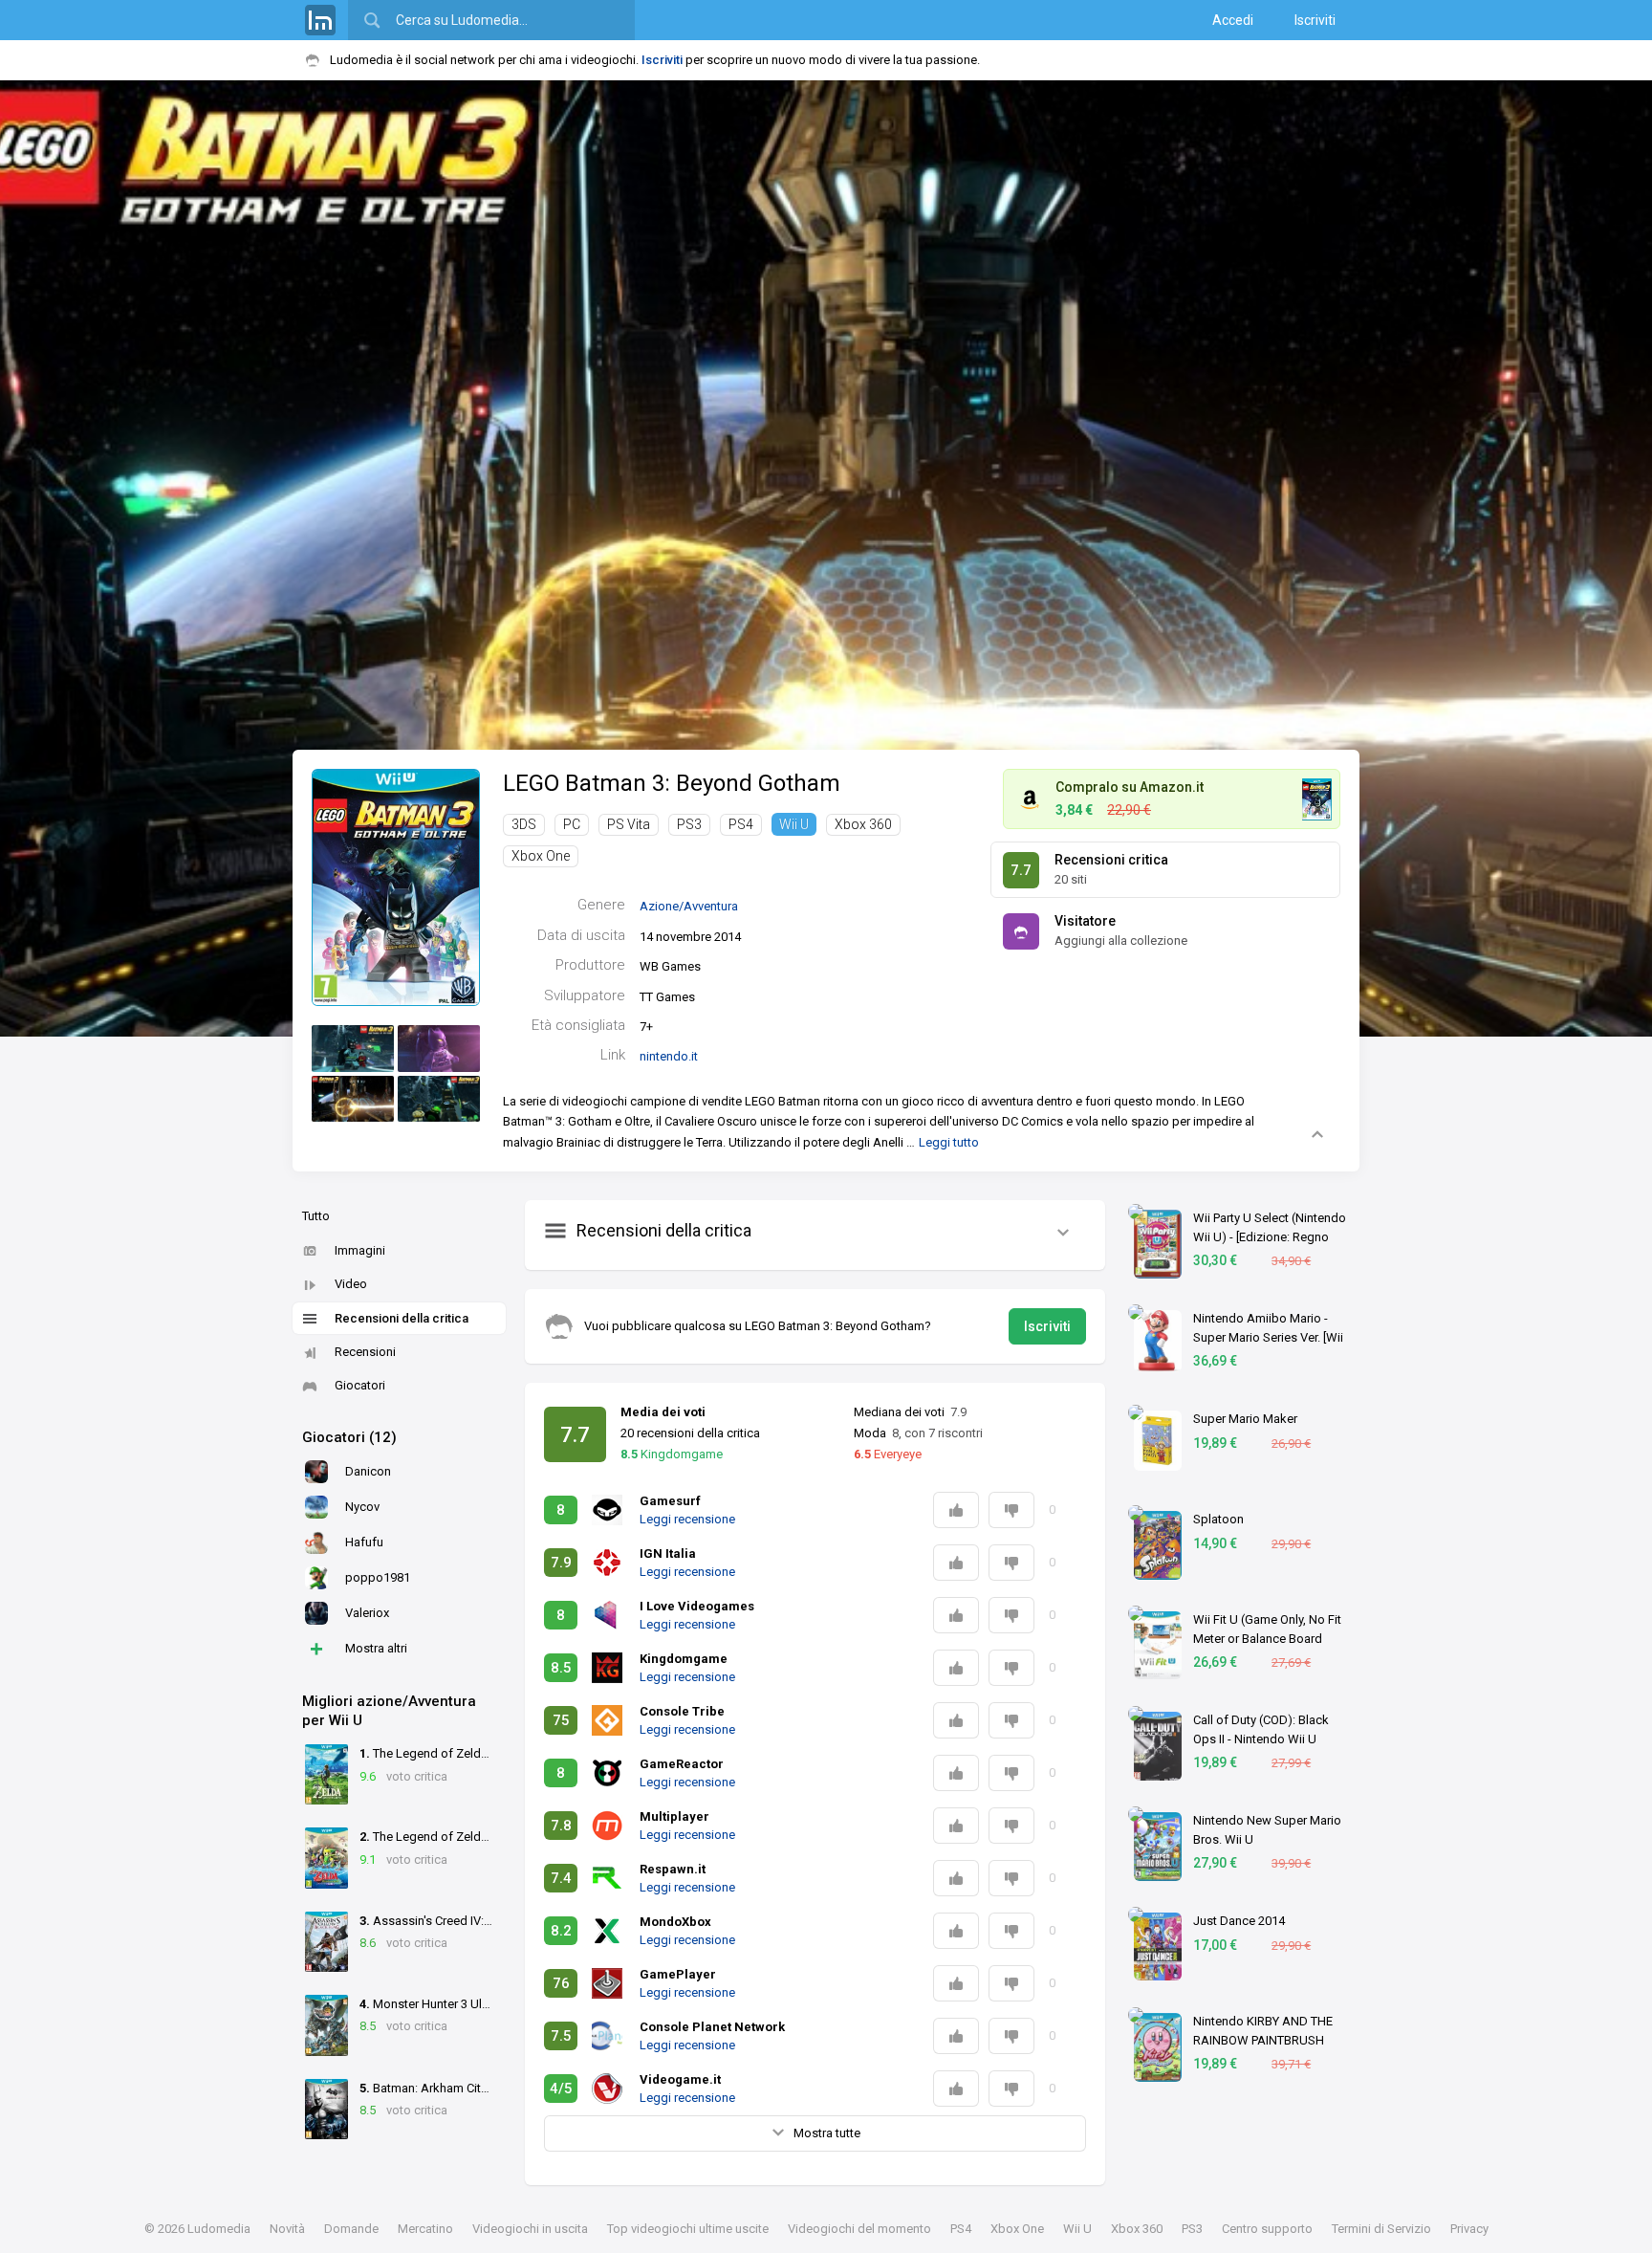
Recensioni (365, 1352)
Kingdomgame (672, 1454)
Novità (287, 2229)
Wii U (794, 824)
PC (572, 824)
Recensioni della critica (402, 1318)
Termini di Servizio (1381, 2229)
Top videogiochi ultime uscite (688, 2229)
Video (351, 1284)
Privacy (1469, 2229)
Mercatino (425, 2229)
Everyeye (888, 1454)
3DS (524, 824)
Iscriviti (1315, 20)
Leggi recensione (687, 1519)
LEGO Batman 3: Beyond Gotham (672, 783)
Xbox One (541, 856)
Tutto (316, 1216)
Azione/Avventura (689, 906)
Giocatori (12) (349, 1437)
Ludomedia (219, 2229)
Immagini (360, 1250)
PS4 (741, 824)
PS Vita (629, 824)
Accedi (1233, 20)
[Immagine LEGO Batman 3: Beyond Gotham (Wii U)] (353, 1049)
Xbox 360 (863, 824)
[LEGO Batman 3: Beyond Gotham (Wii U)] (396, 886)
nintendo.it (669, 1056)
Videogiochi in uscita (530, 2229)
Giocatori (360, 1385)
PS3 (689, 824)
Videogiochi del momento (859, 2229)
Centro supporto (1267, 2229)
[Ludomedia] (320, 20)
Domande (351, 2229)
